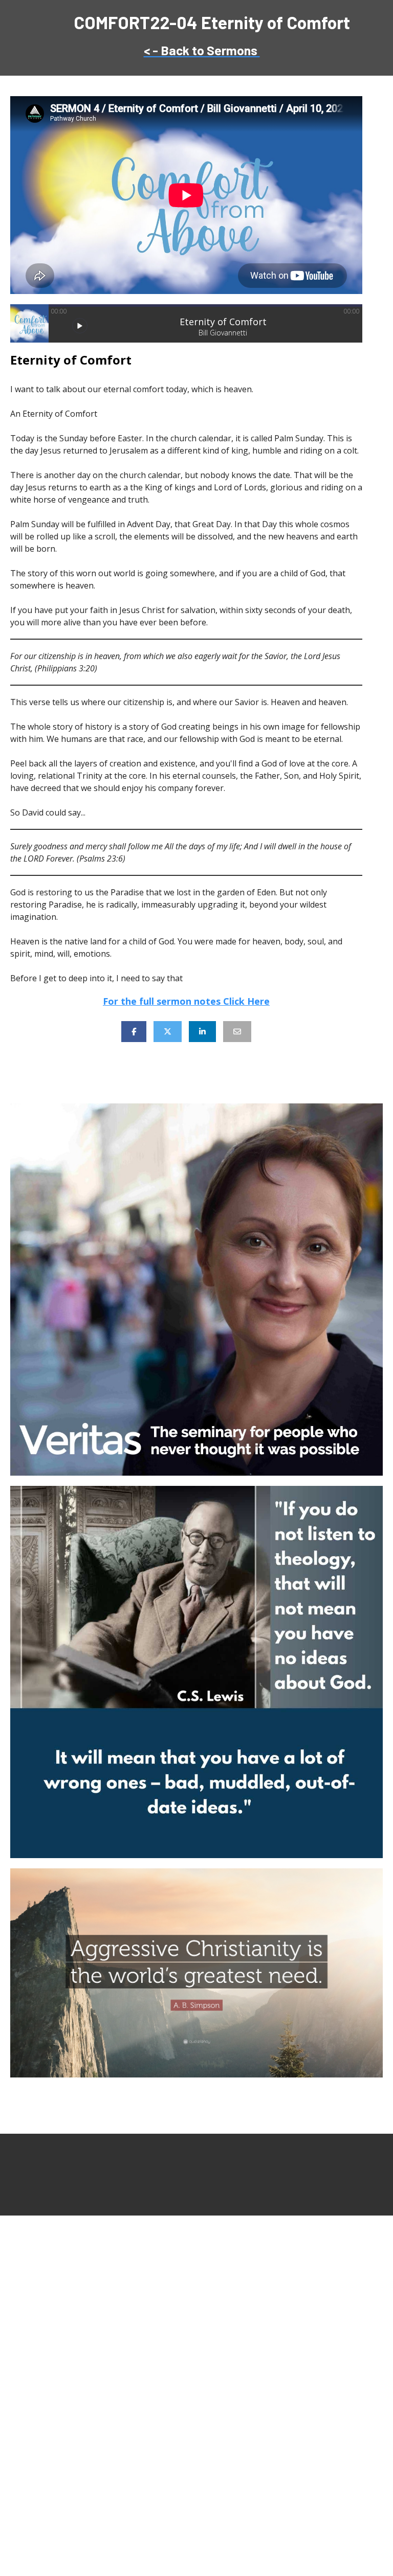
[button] (80, 326)
